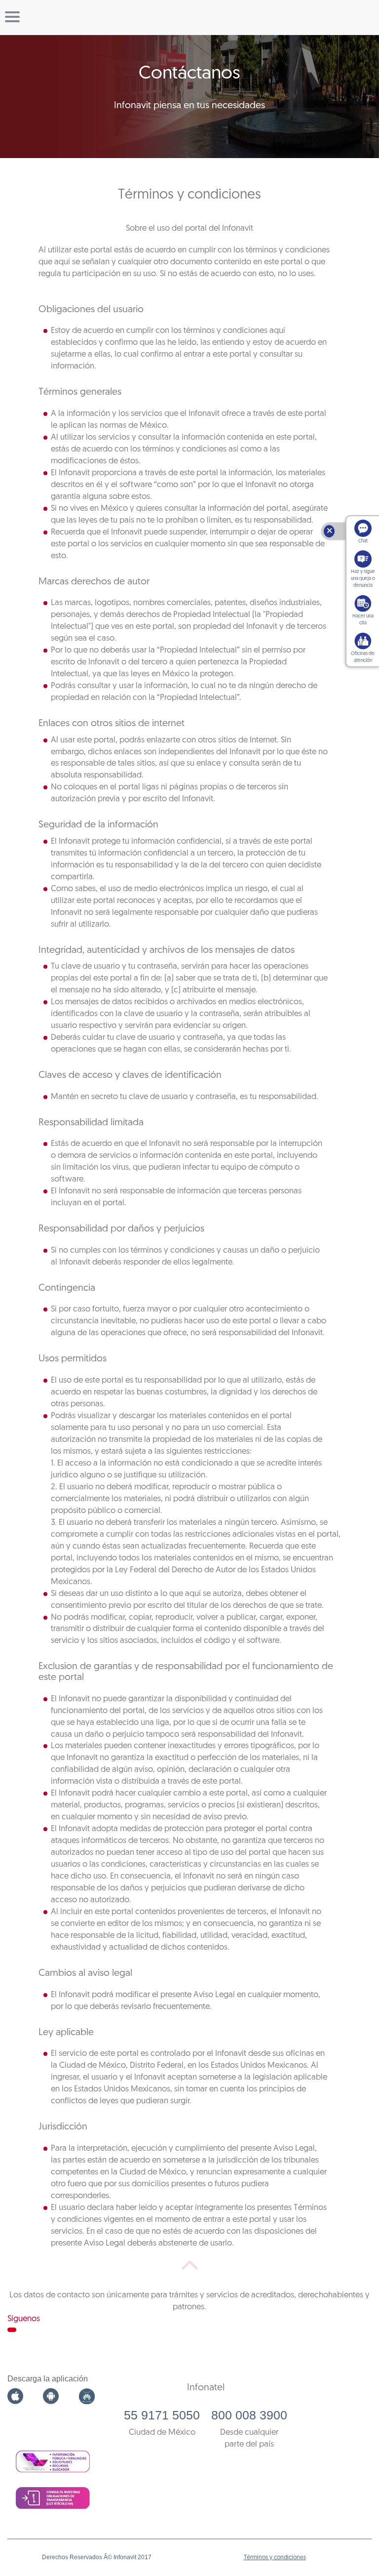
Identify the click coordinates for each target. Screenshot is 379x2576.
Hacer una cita (363, 620)
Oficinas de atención (363, 657)
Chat (363, 541)
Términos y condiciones (275, 2558)
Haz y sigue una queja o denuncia (363, 579)
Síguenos (24, 2319)
